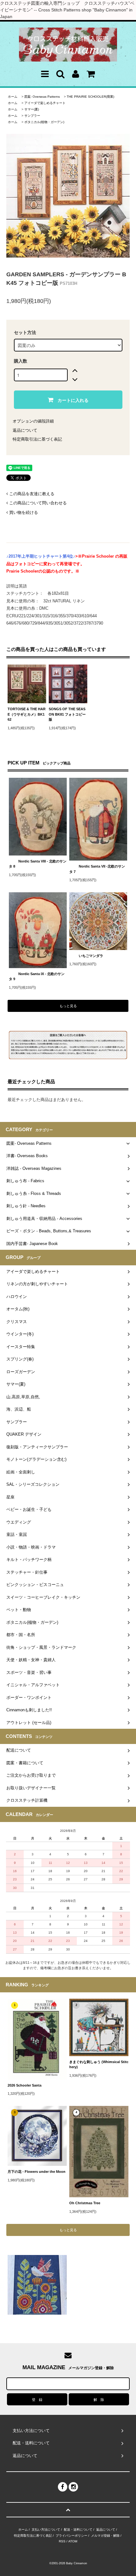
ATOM (73, 2541)
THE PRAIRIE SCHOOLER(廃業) (90, 97)
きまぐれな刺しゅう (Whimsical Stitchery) (99, 2065)
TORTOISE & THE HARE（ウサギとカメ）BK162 (27, 714)
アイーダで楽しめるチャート (45, 103)
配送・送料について (78, 2530)
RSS (62, 2541)
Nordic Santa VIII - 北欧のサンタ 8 (38, 864)
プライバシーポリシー (71, 2536)
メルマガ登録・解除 (105, 2536)
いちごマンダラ (91, 956)
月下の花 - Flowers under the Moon (37, 2172)
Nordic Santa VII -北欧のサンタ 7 (97, 869)
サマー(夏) (32, 109)
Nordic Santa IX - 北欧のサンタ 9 (37, 977)
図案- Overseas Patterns (42, 97)
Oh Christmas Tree (87, 2203)
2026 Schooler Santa (25, 2085)
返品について (25, 430)
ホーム (13, 97)
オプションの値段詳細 (33, 421)
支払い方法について (46, 2530)
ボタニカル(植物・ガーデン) (44, 122)
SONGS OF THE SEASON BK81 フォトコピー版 (67, 714)
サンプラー (32, 116)
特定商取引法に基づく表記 (37, 439)
